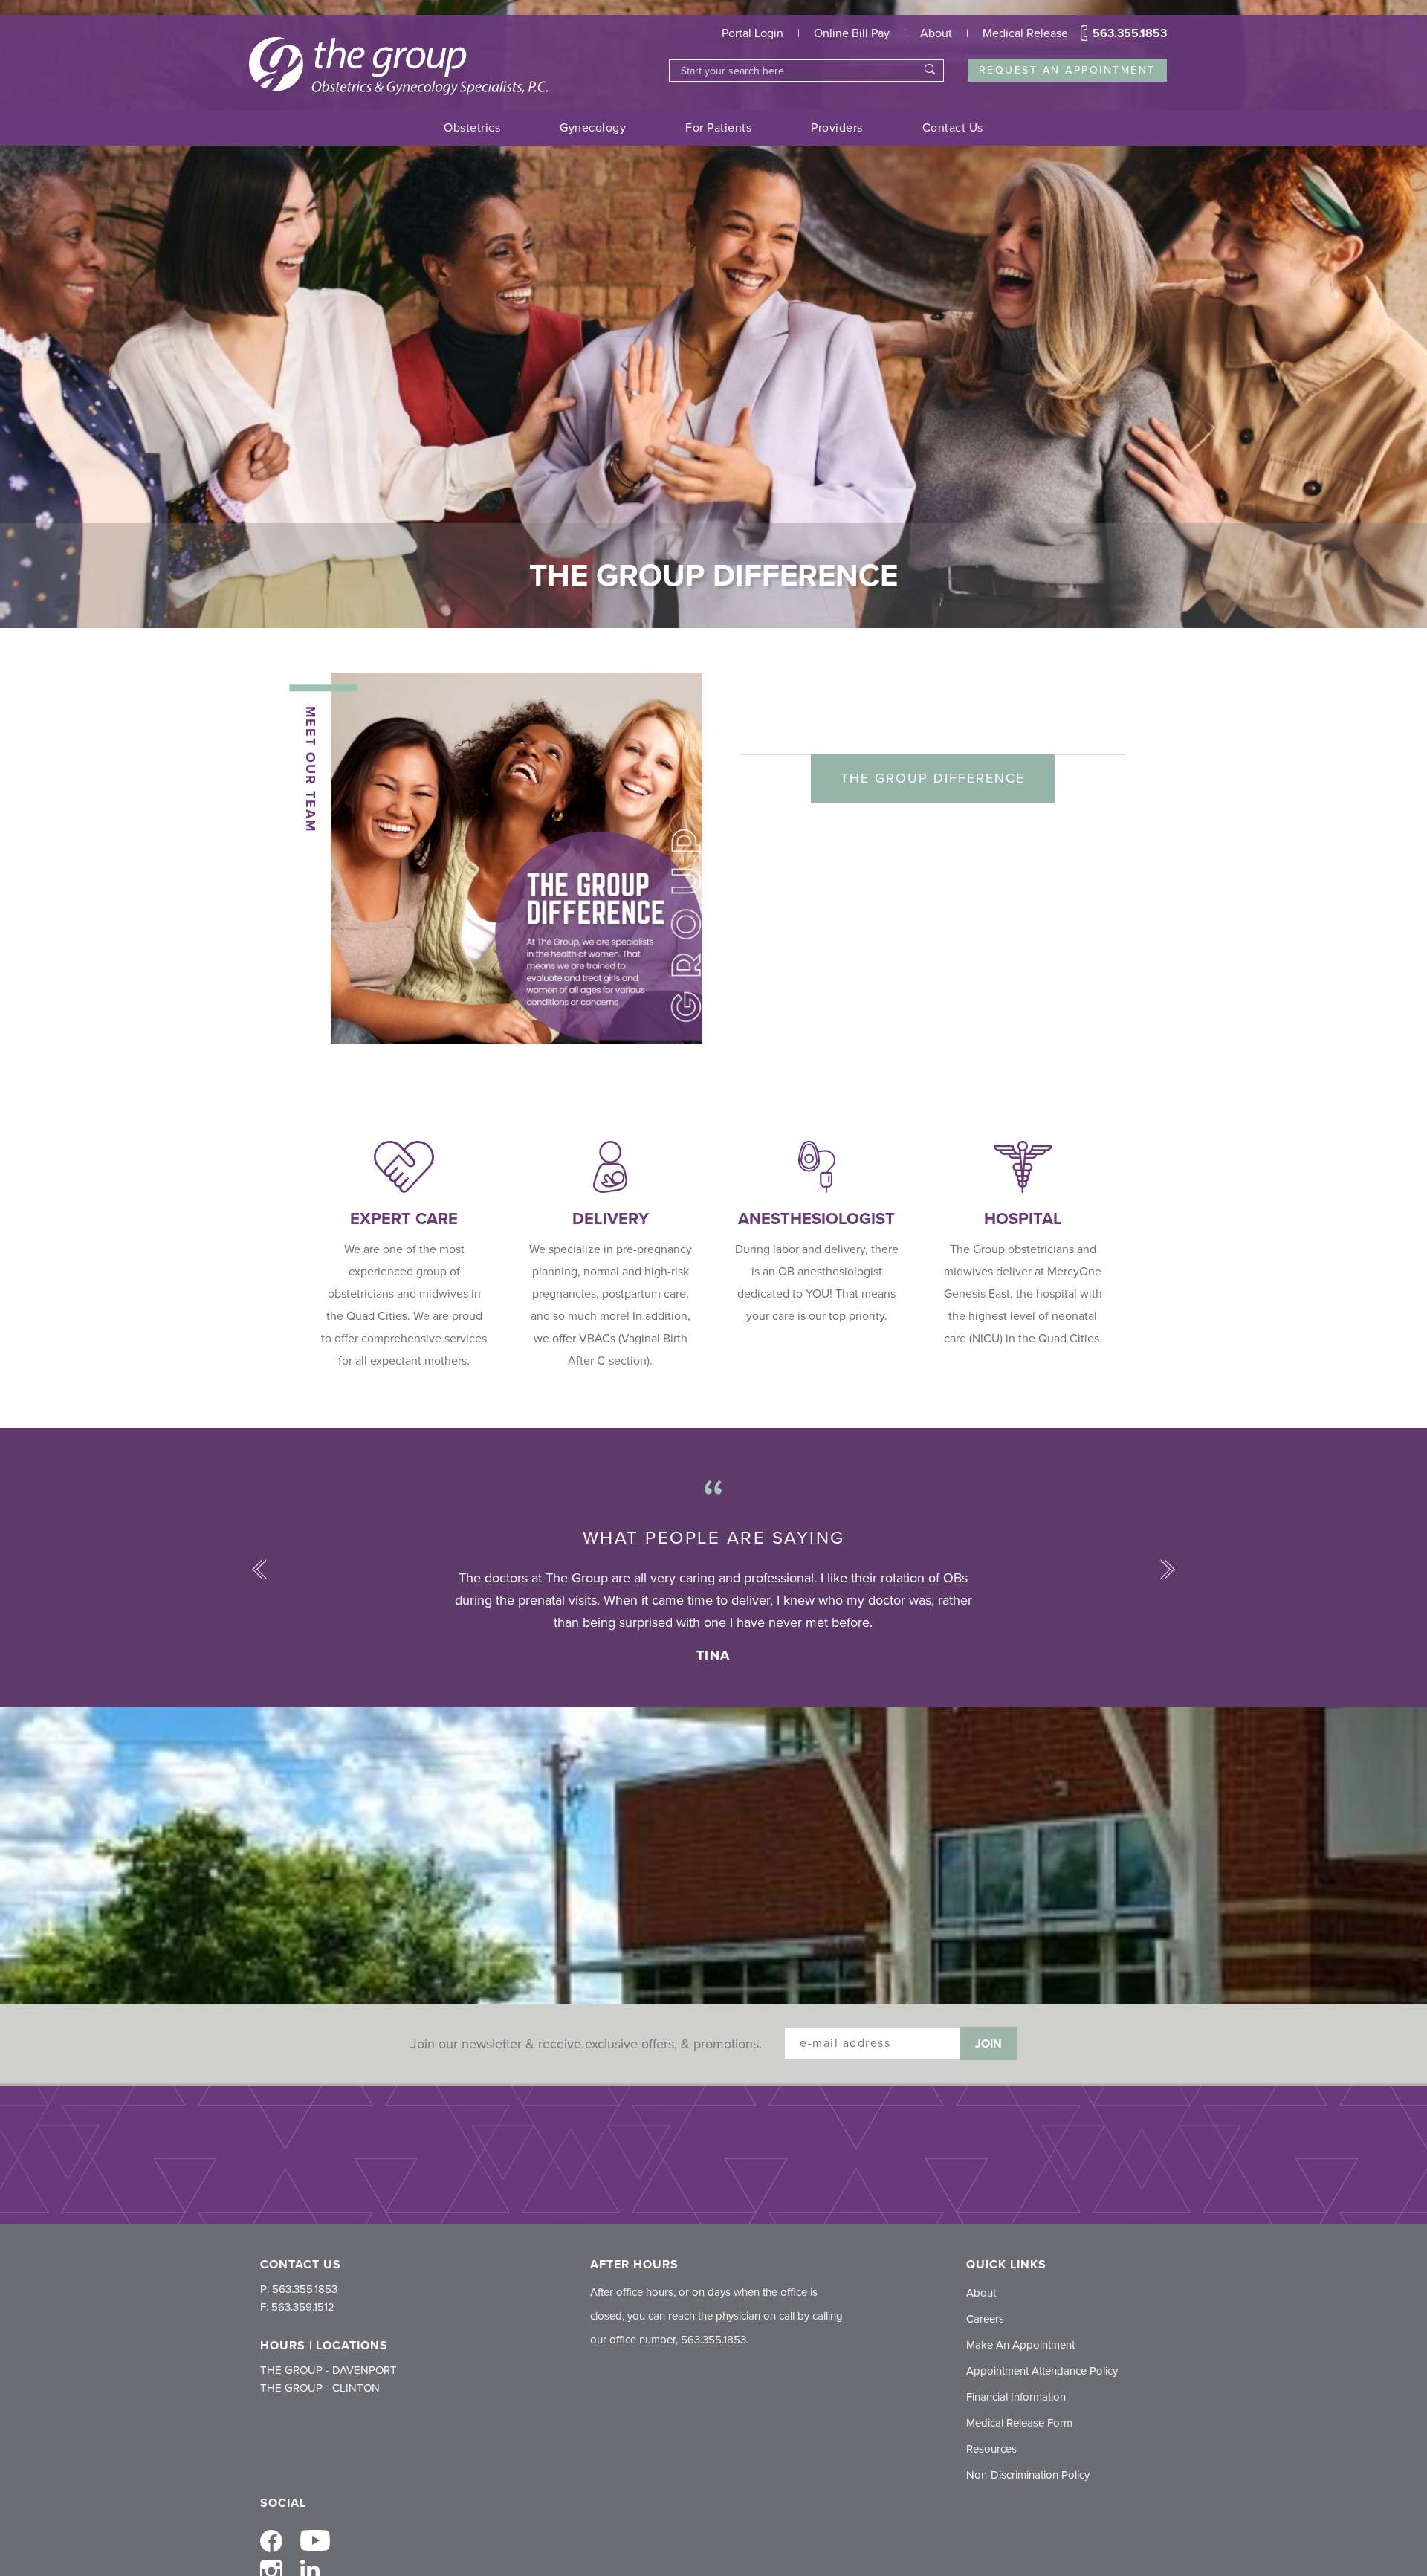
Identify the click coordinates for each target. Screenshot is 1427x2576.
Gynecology (593, 128)
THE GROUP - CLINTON (320, 2388)
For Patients (718, 128)
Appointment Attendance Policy (1042, 2371)
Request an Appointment (1067, 70)
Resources (991, 2449)
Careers (985, 2319)
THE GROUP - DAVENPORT (329, 2370)
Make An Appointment (1020, 2345)
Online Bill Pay (852, 33)
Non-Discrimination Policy (1028, 2475)
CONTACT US (301, 2265)
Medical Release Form (1019, 2423)
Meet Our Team (311, 769)
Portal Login (753, 33)
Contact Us (953, 128)
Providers (837, 128)
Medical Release (1025, 33)
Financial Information (1016, 2397)
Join (988, 2044)
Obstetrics (472, 128)
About (936, 33)
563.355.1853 (1130, 33)
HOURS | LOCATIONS (324, 2346)
